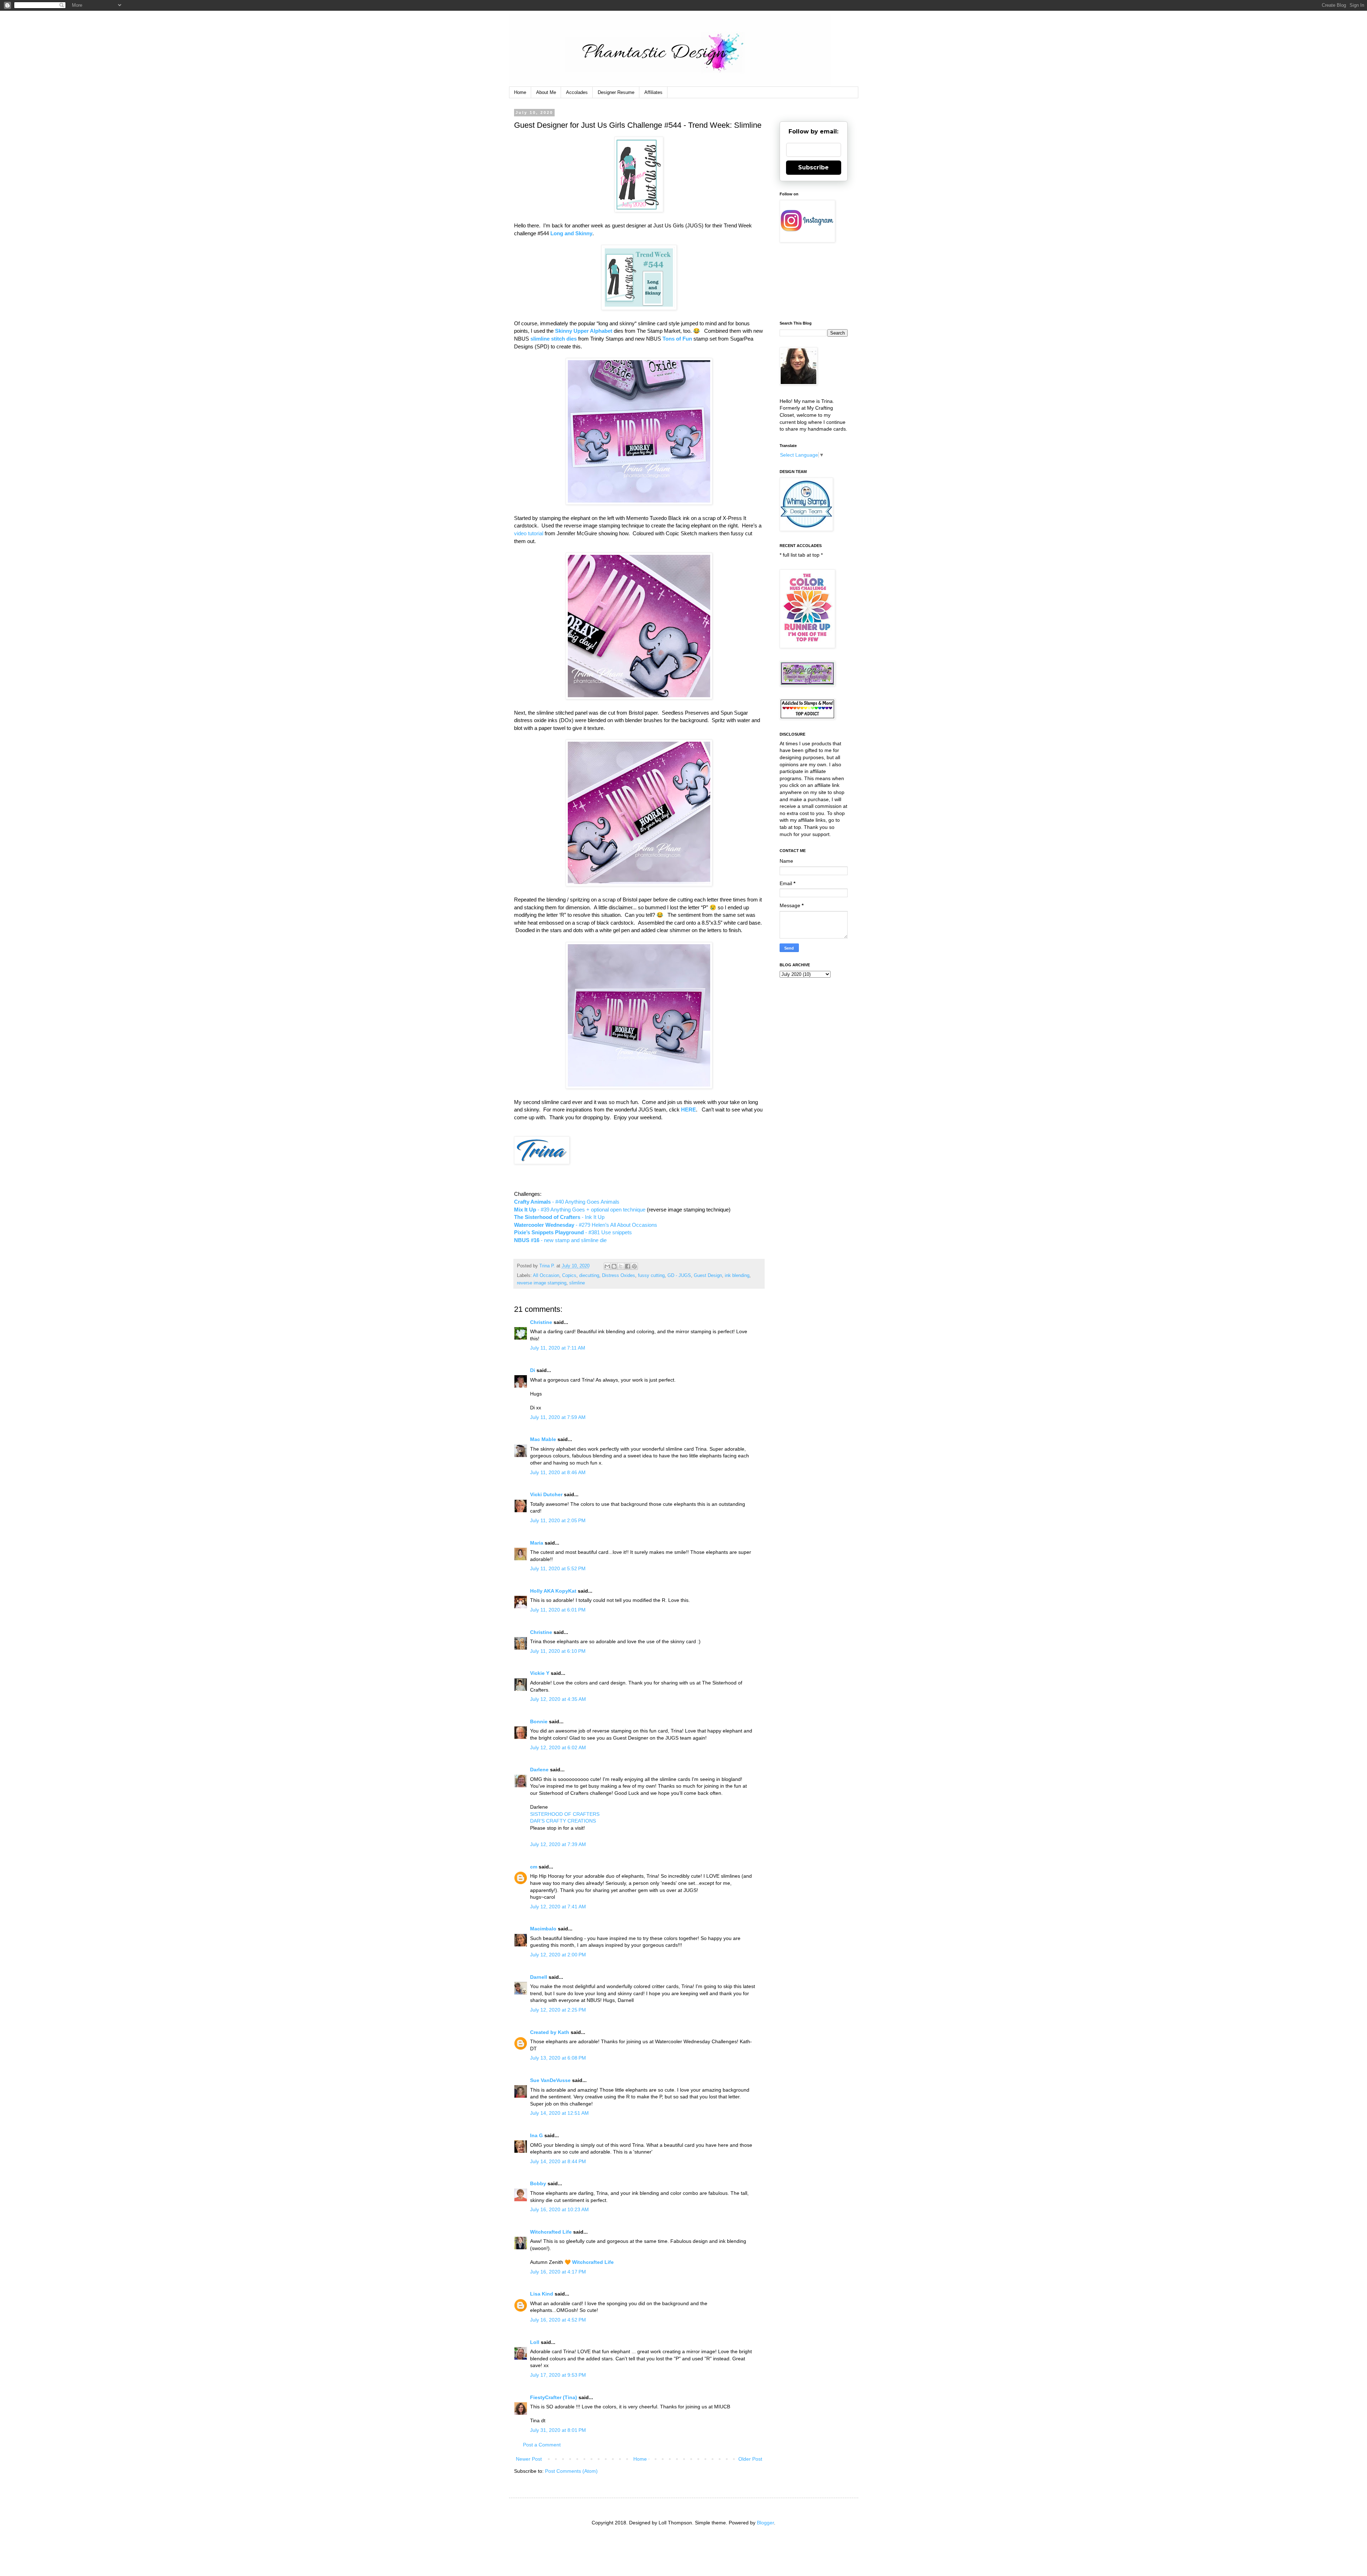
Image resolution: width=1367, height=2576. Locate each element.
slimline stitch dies (554, 339)
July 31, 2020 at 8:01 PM (558, 2430)
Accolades (577, 92)
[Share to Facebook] (628, 1266)
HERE (688, 1110)
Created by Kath (550, 2032)
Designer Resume (616, 92)
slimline (577, 1283)
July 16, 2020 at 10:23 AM (559, 2209)
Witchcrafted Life (551, 2232)
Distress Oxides (619, 1276)
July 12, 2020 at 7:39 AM (558, 1844)
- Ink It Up (559, 1217)
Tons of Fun (677, 339)
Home (520, 92)
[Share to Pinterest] (634, 1266)
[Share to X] (621, 1266)
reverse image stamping (542, 1283)
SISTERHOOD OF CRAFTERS (565, 1814)
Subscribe (813, 167)
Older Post (750, 2459)
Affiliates (653, 92)
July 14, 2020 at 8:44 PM (558, 2161)
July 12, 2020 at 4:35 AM (558, 1699)
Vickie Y (540, 1673)
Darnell (539, 1977)
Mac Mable (543, 1439)
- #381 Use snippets (573, 1232)
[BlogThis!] (614, 1266)
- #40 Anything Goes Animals (567, 1202)
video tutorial (529, 533)
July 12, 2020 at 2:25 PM (558, 2010)
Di (533, 1370)
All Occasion (546, 1276)
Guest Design (708, 1276)
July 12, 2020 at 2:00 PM (558, 1955)
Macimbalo (543, 1929)
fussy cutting (651, 1276)
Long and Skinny (571, 233)
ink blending (737, 1276)
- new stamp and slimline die (560, 1240)
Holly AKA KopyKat (553, 1591)
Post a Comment (542, 2445)
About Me (546, 92)
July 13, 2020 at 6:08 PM (558, 2058)
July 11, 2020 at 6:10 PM (558, 1651)
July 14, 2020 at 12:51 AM (559, 2113)
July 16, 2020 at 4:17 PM (558, 2272)
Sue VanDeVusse (550, 2080)
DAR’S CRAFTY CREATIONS (563, 1821)
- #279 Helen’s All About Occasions (586, 1225)
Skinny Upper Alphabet (584, 331)
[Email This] (607, 1266)
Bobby (538, 2183)
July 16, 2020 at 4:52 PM (558, 2320)
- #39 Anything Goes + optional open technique (580, 1210)
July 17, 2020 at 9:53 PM (558, 2375)
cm (534, 1867)
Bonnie (539, 1721)
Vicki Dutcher (546, 1494)
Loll (535, 2342)
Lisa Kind (542, 2294)
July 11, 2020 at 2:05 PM (558, 1520)
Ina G (536, 2135)
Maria (537, 1543)
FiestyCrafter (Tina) (554, 2397)
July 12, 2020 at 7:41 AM (558, 1907)
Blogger (765, 2523)
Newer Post (529, 2459)
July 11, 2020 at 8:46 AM (558, 1472)
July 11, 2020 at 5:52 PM (558, 1568)
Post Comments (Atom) (571, 2471)
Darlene (540, 1770)
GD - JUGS (679, 1276)
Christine (541, 1322)
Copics (569, 1276)
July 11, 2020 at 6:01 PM (558, 1610)
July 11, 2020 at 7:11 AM (558, 1348)
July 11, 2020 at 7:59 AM (558, 1417)
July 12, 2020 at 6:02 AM (558, 1747)
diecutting (589, 1276)
